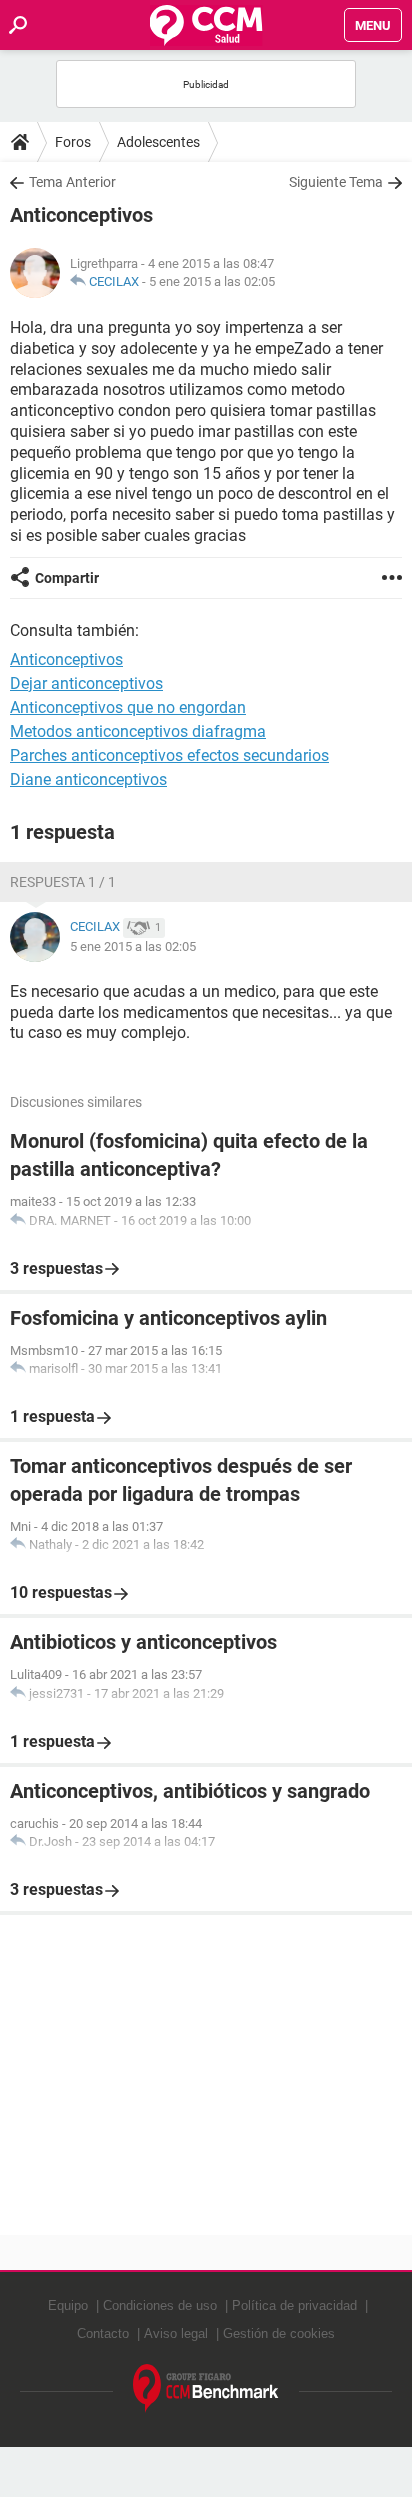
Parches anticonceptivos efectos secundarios (169, 755)
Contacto (103, 2333)
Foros (73, 142)
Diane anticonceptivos (88, 779)
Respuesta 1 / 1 (63, 882)
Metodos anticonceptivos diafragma (138, 731)
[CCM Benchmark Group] (206, 2388)
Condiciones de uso (160, 2305)
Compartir (67, 578)
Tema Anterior (72, 182)
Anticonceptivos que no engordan (128, 707)
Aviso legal (176, 2333)
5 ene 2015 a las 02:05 (212, 281)
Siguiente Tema (336, 182)
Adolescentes (158, 142)
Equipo (68, 2305)
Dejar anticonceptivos (86, 683)
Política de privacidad (294, 2305)
